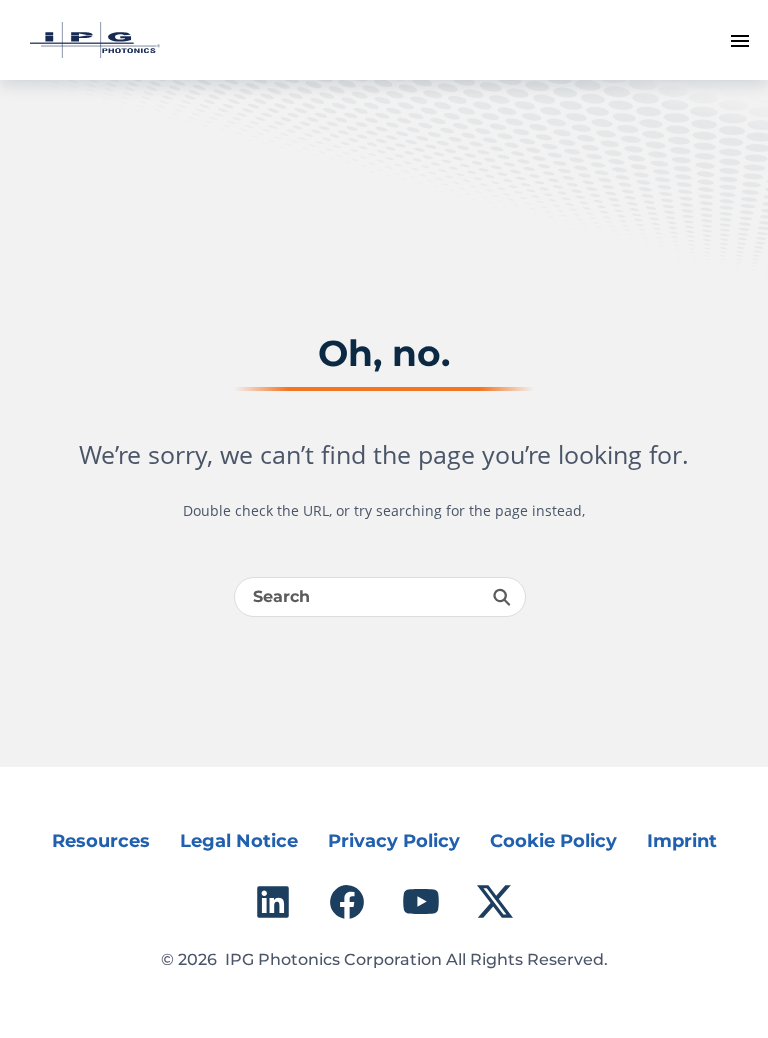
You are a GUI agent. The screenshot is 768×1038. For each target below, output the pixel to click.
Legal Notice (239, 841)
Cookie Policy (553, 841)
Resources (101, 841)
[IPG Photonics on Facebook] (347, 902)
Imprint (682, 841)
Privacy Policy (394, 841)
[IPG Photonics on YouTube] (421, 902)
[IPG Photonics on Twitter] (495, 902)
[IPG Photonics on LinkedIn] (273, 902)
